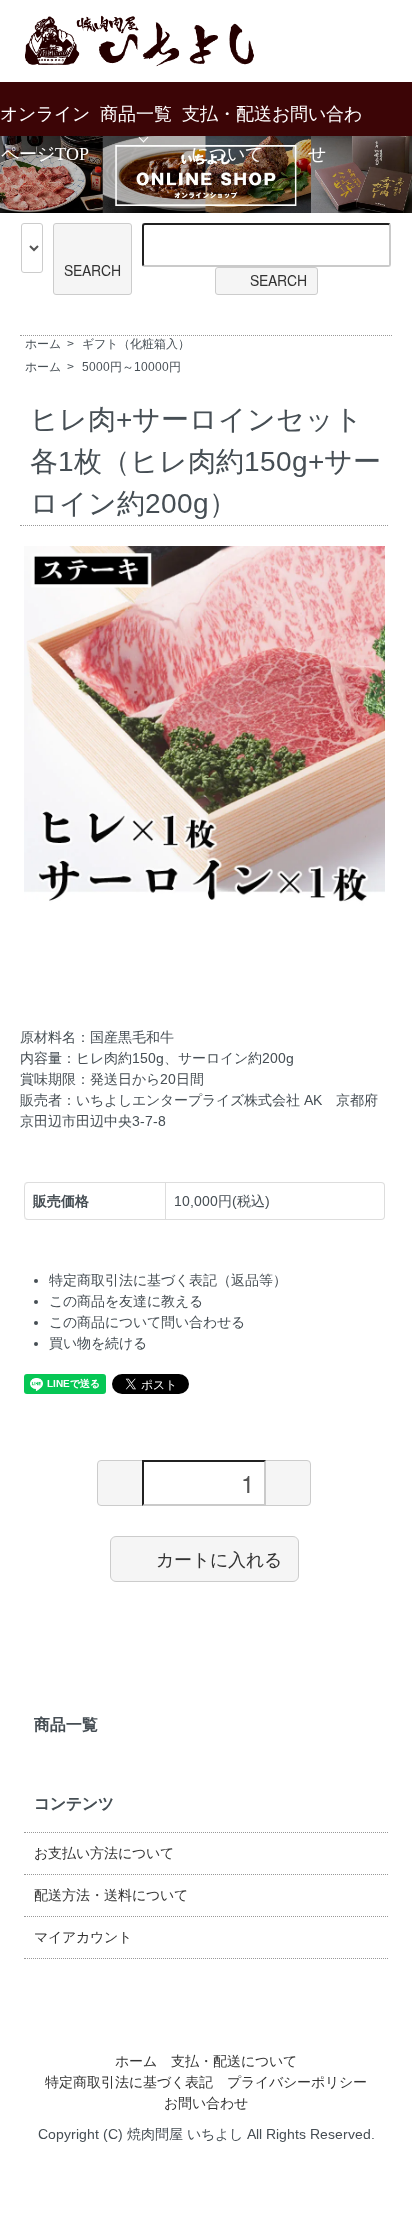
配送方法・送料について (111, 1895)
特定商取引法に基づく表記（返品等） (168, 1280)
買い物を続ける (98, 1343)
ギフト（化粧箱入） (136, 344)
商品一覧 (136, 114)
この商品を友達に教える (126, 1301)
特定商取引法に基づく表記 (129, 2082)
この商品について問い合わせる (147, 1322)
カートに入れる (219, 1558)
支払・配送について (234, 2061)
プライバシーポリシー (297, 2082)
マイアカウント (83, 1937)
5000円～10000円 (131, 367)
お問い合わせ (206, 2103)
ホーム (43, 344)
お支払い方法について (104, 1853)
